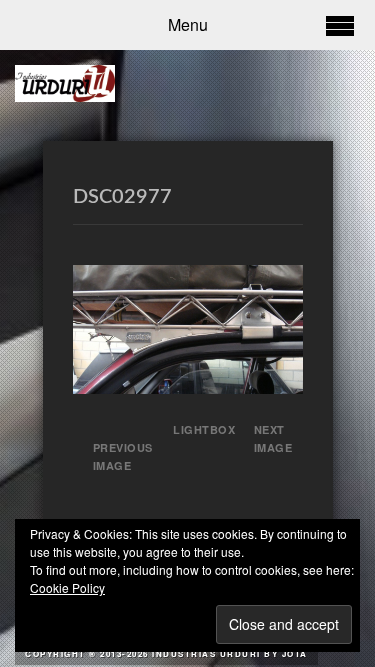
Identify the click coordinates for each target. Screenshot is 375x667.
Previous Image (123, 456)
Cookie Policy (67, 587)
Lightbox (197, 429)
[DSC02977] (188, 387)
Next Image (273, 438)
